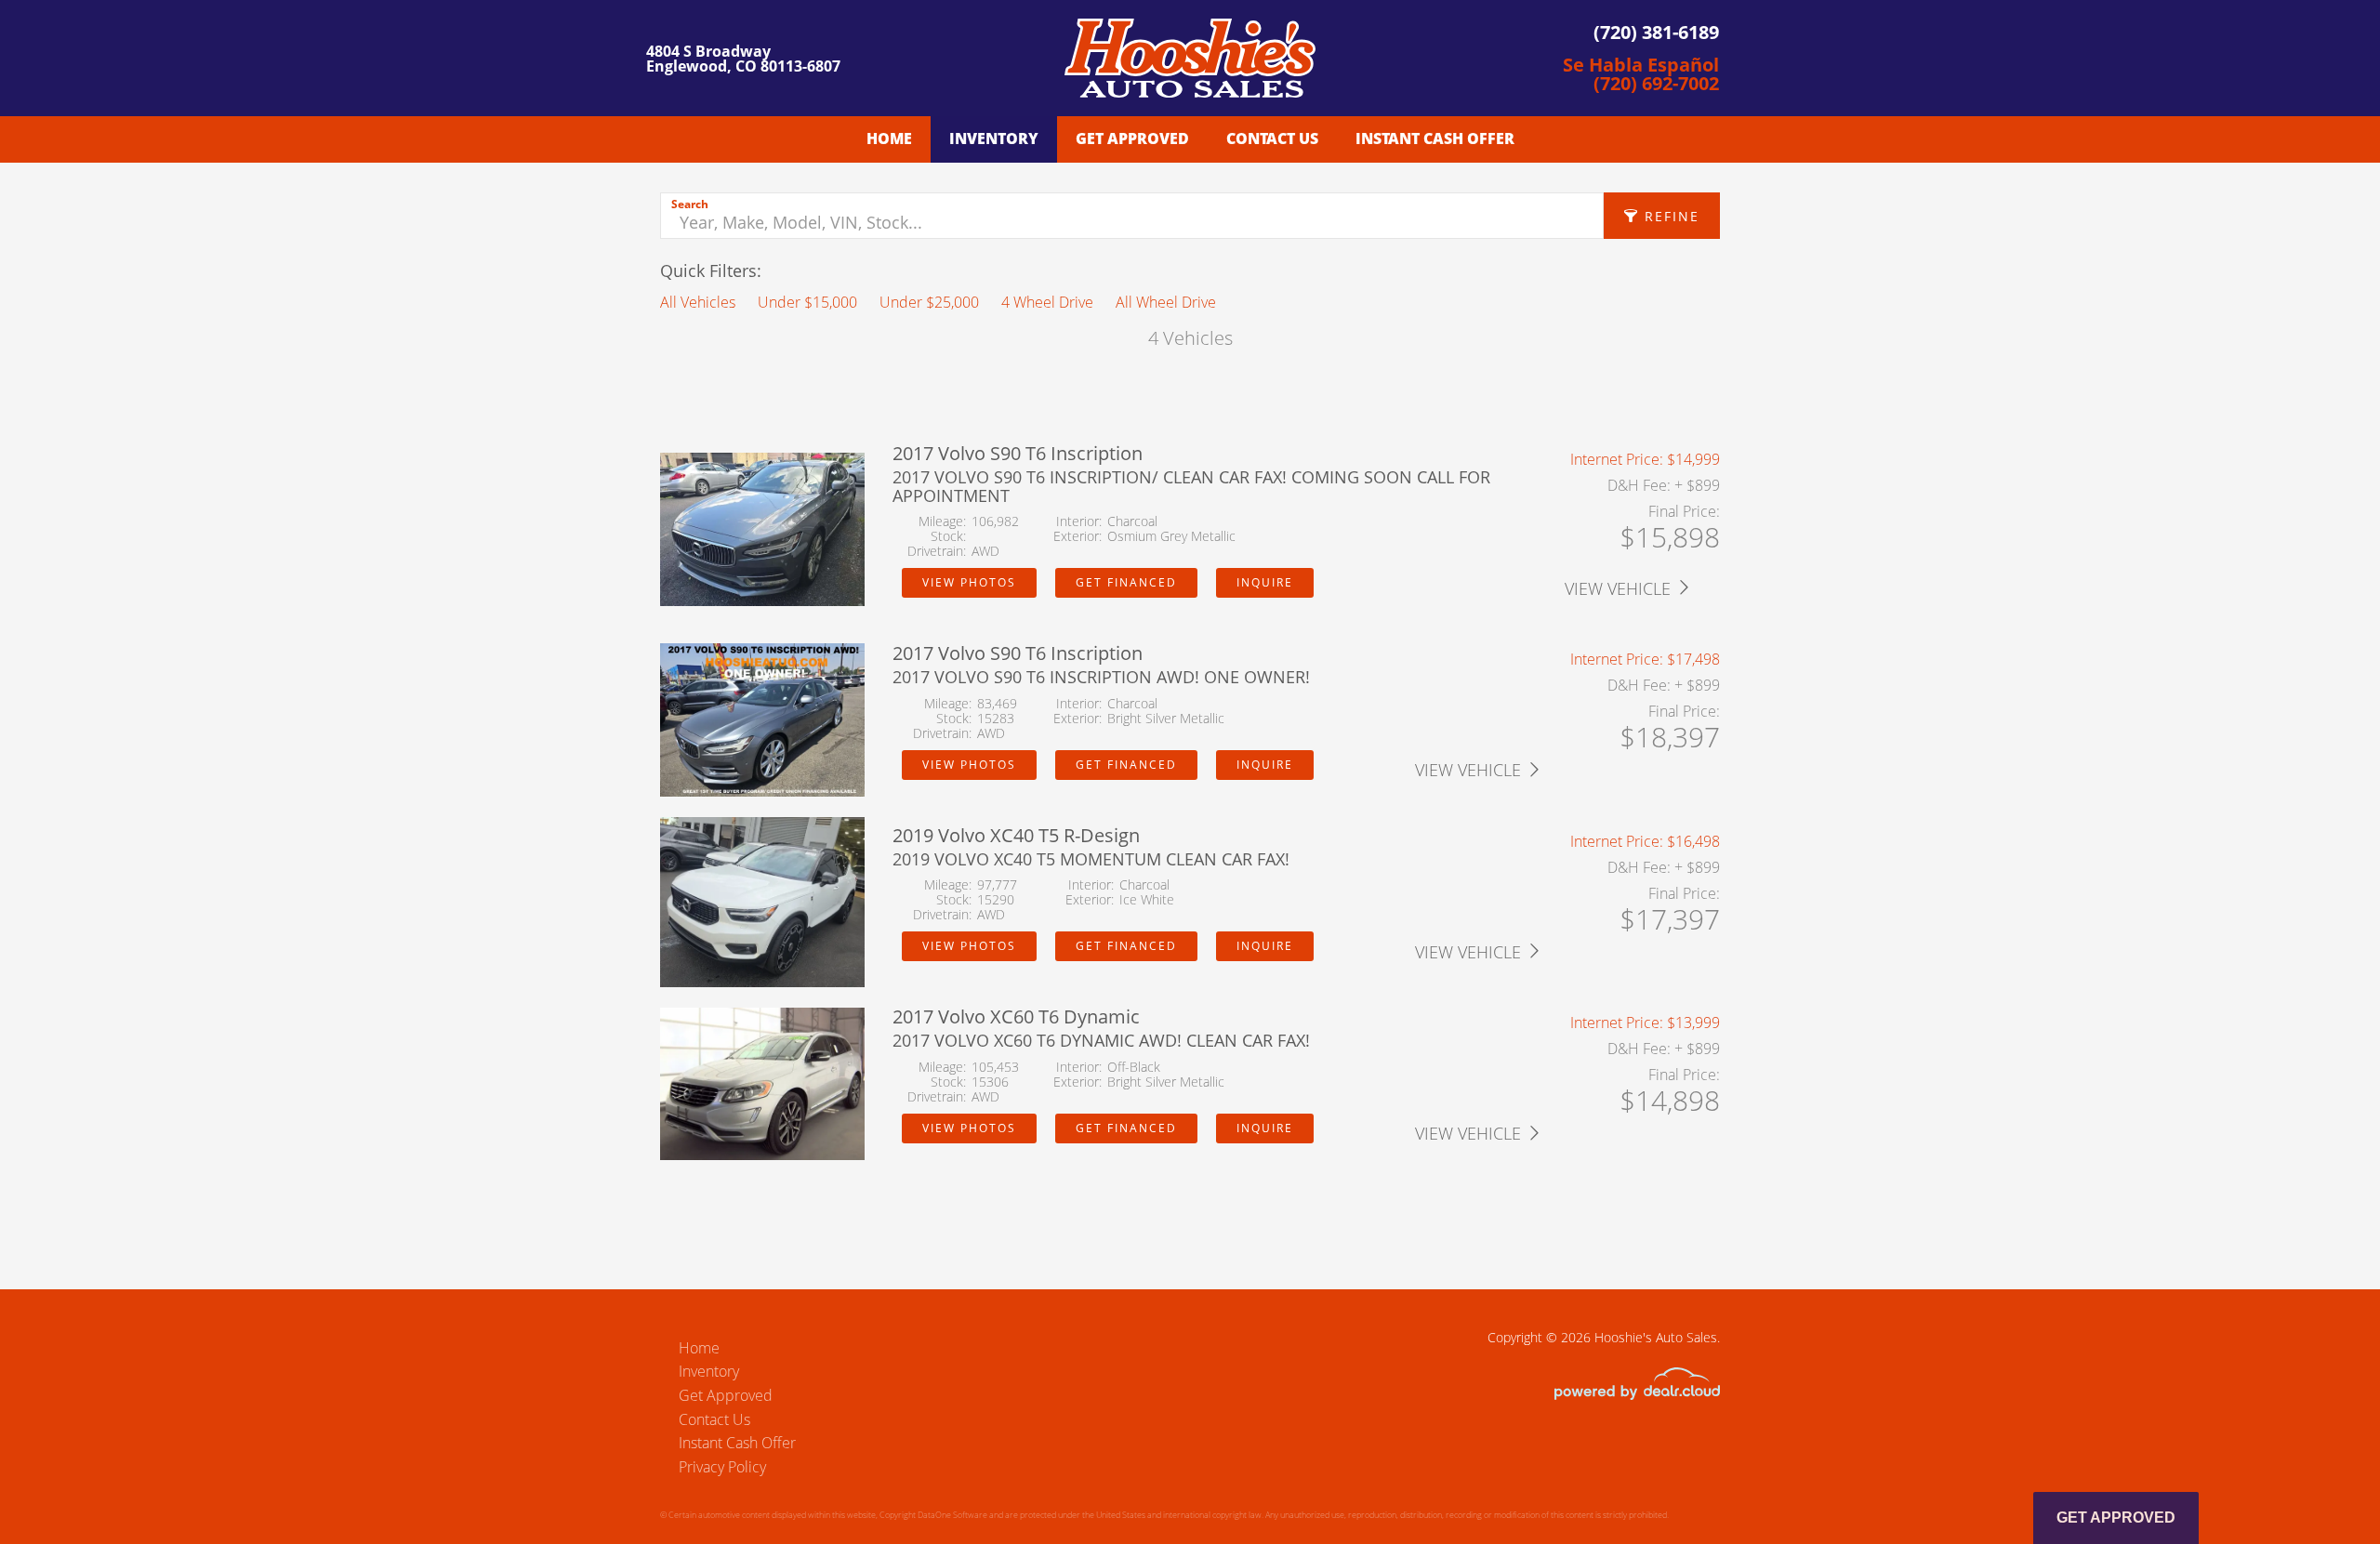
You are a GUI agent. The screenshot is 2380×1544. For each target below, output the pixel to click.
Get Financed (1126, 582)
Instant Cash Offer (1435, 139)
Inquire (1265, 582)
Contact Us (1272, 139)
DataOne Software (952, 1515)
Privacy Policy (722, 1467)
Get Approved (1132, 139)
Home (889, 139)
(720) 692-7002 (1656, 83)
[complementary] (2324, 1488)
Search (690, 204)
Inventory (994, 139)
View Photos (969, 582)
